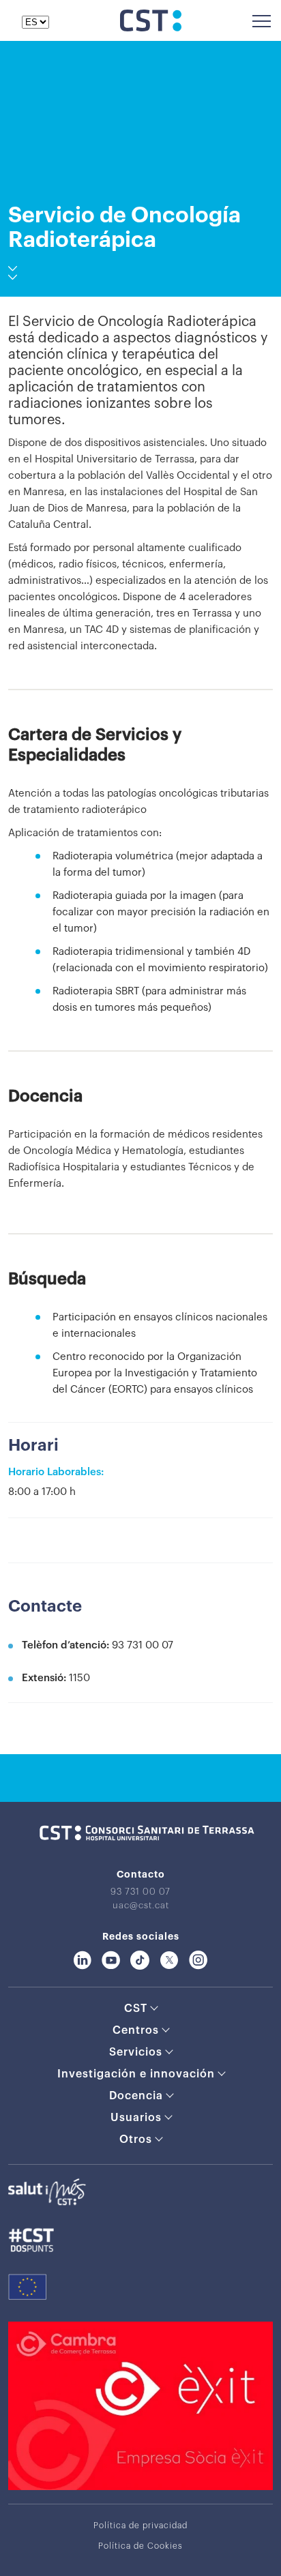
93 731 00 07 (140, 1892)
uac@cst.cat (141, 1905)
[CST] (151, 28)
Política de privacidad (140, 2526)
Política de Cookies (140, 2546)
